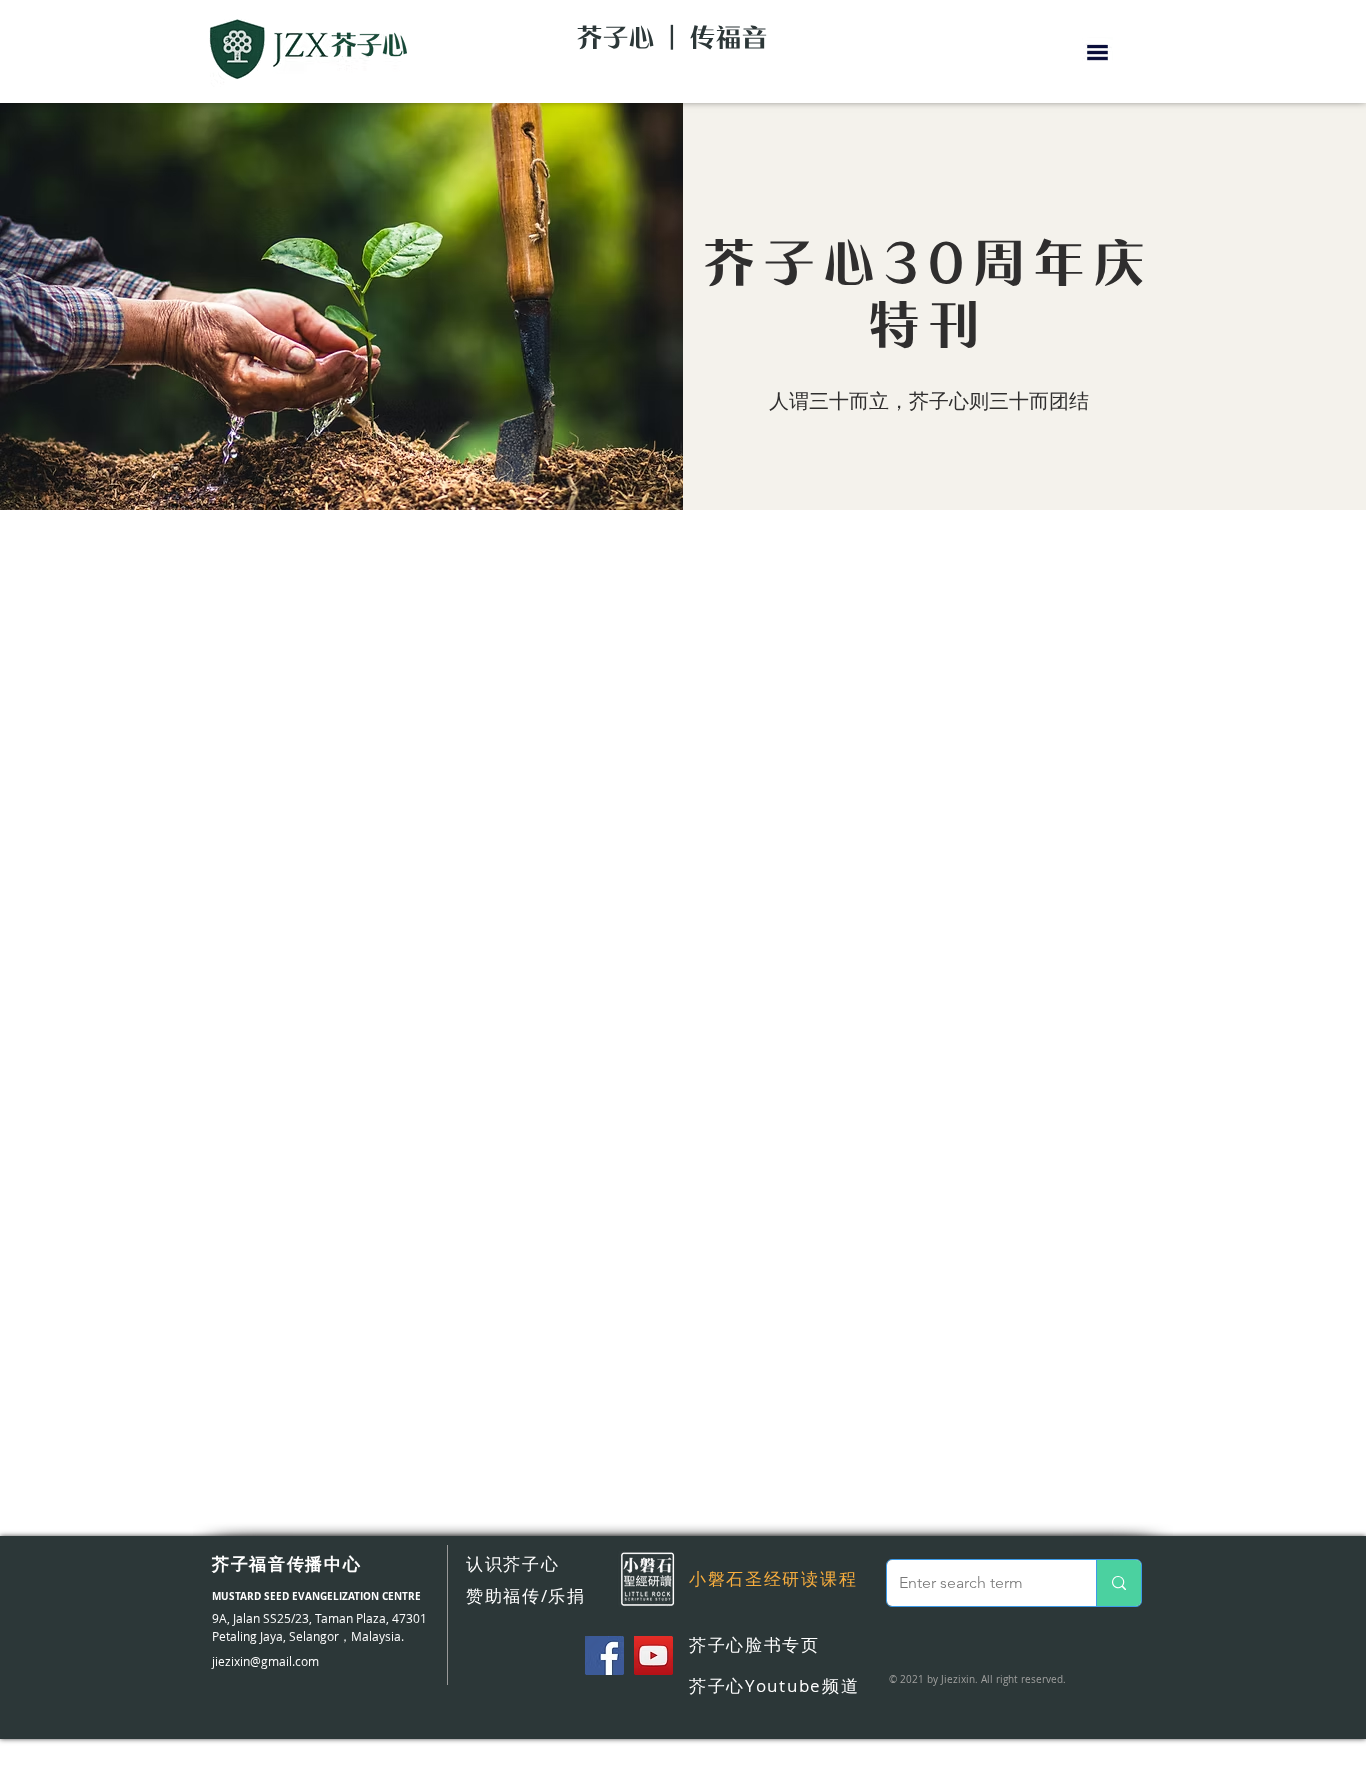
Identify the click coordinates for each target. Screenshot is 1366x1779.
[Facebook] (604, 1655)
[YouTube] (653, 1655)
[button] (1097, 52)
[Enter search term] (1118, 1583)
